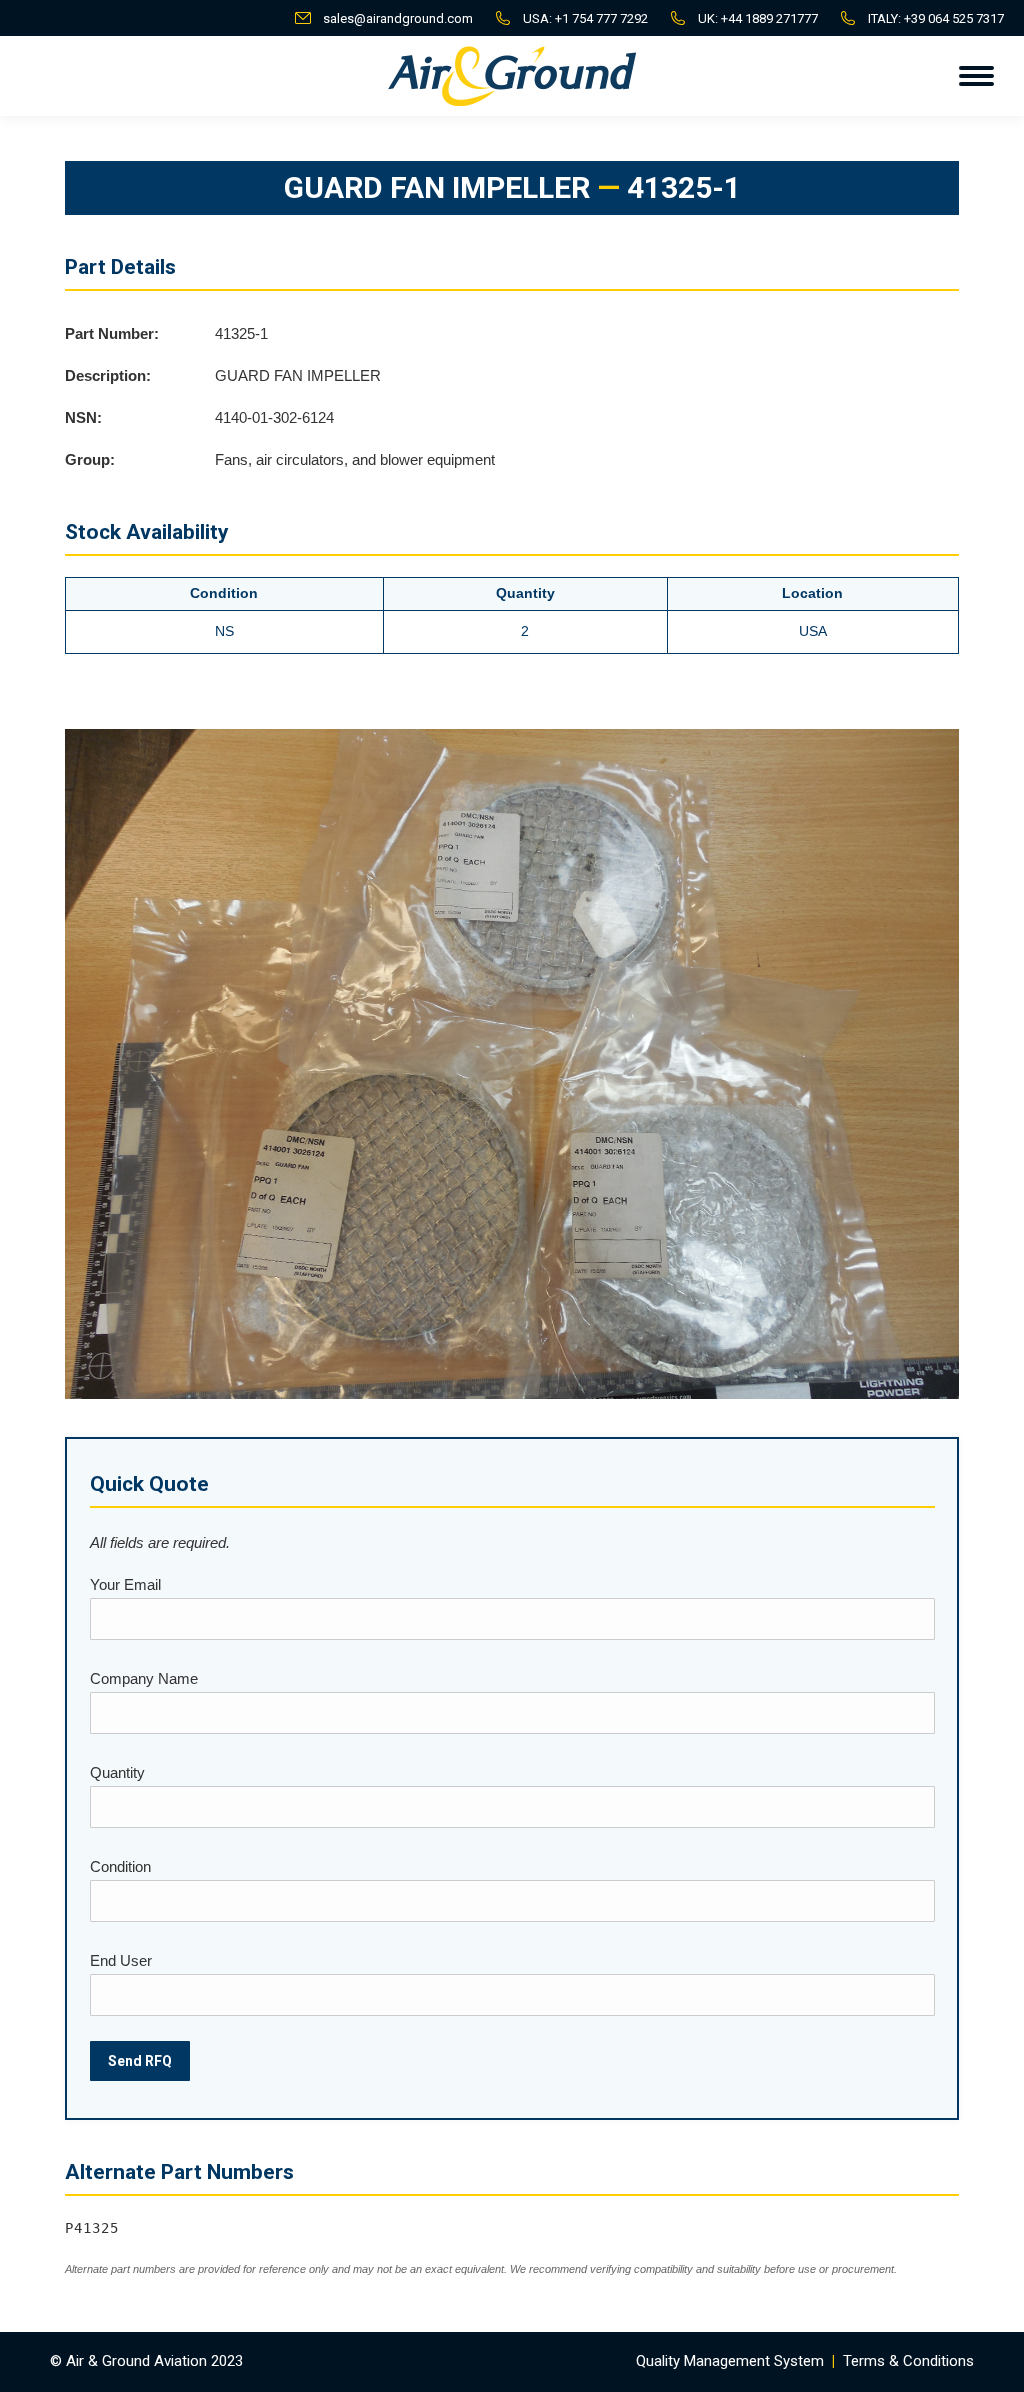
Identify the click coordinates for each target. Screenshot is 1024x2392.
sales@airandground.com (398, 18)
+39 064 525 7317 (954, 18)
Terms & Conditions (908, 2361)
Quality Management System (730, 2361)
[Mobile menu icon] (976, 76)
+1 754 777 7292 (601, 18)
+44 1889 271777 (769, 18)
